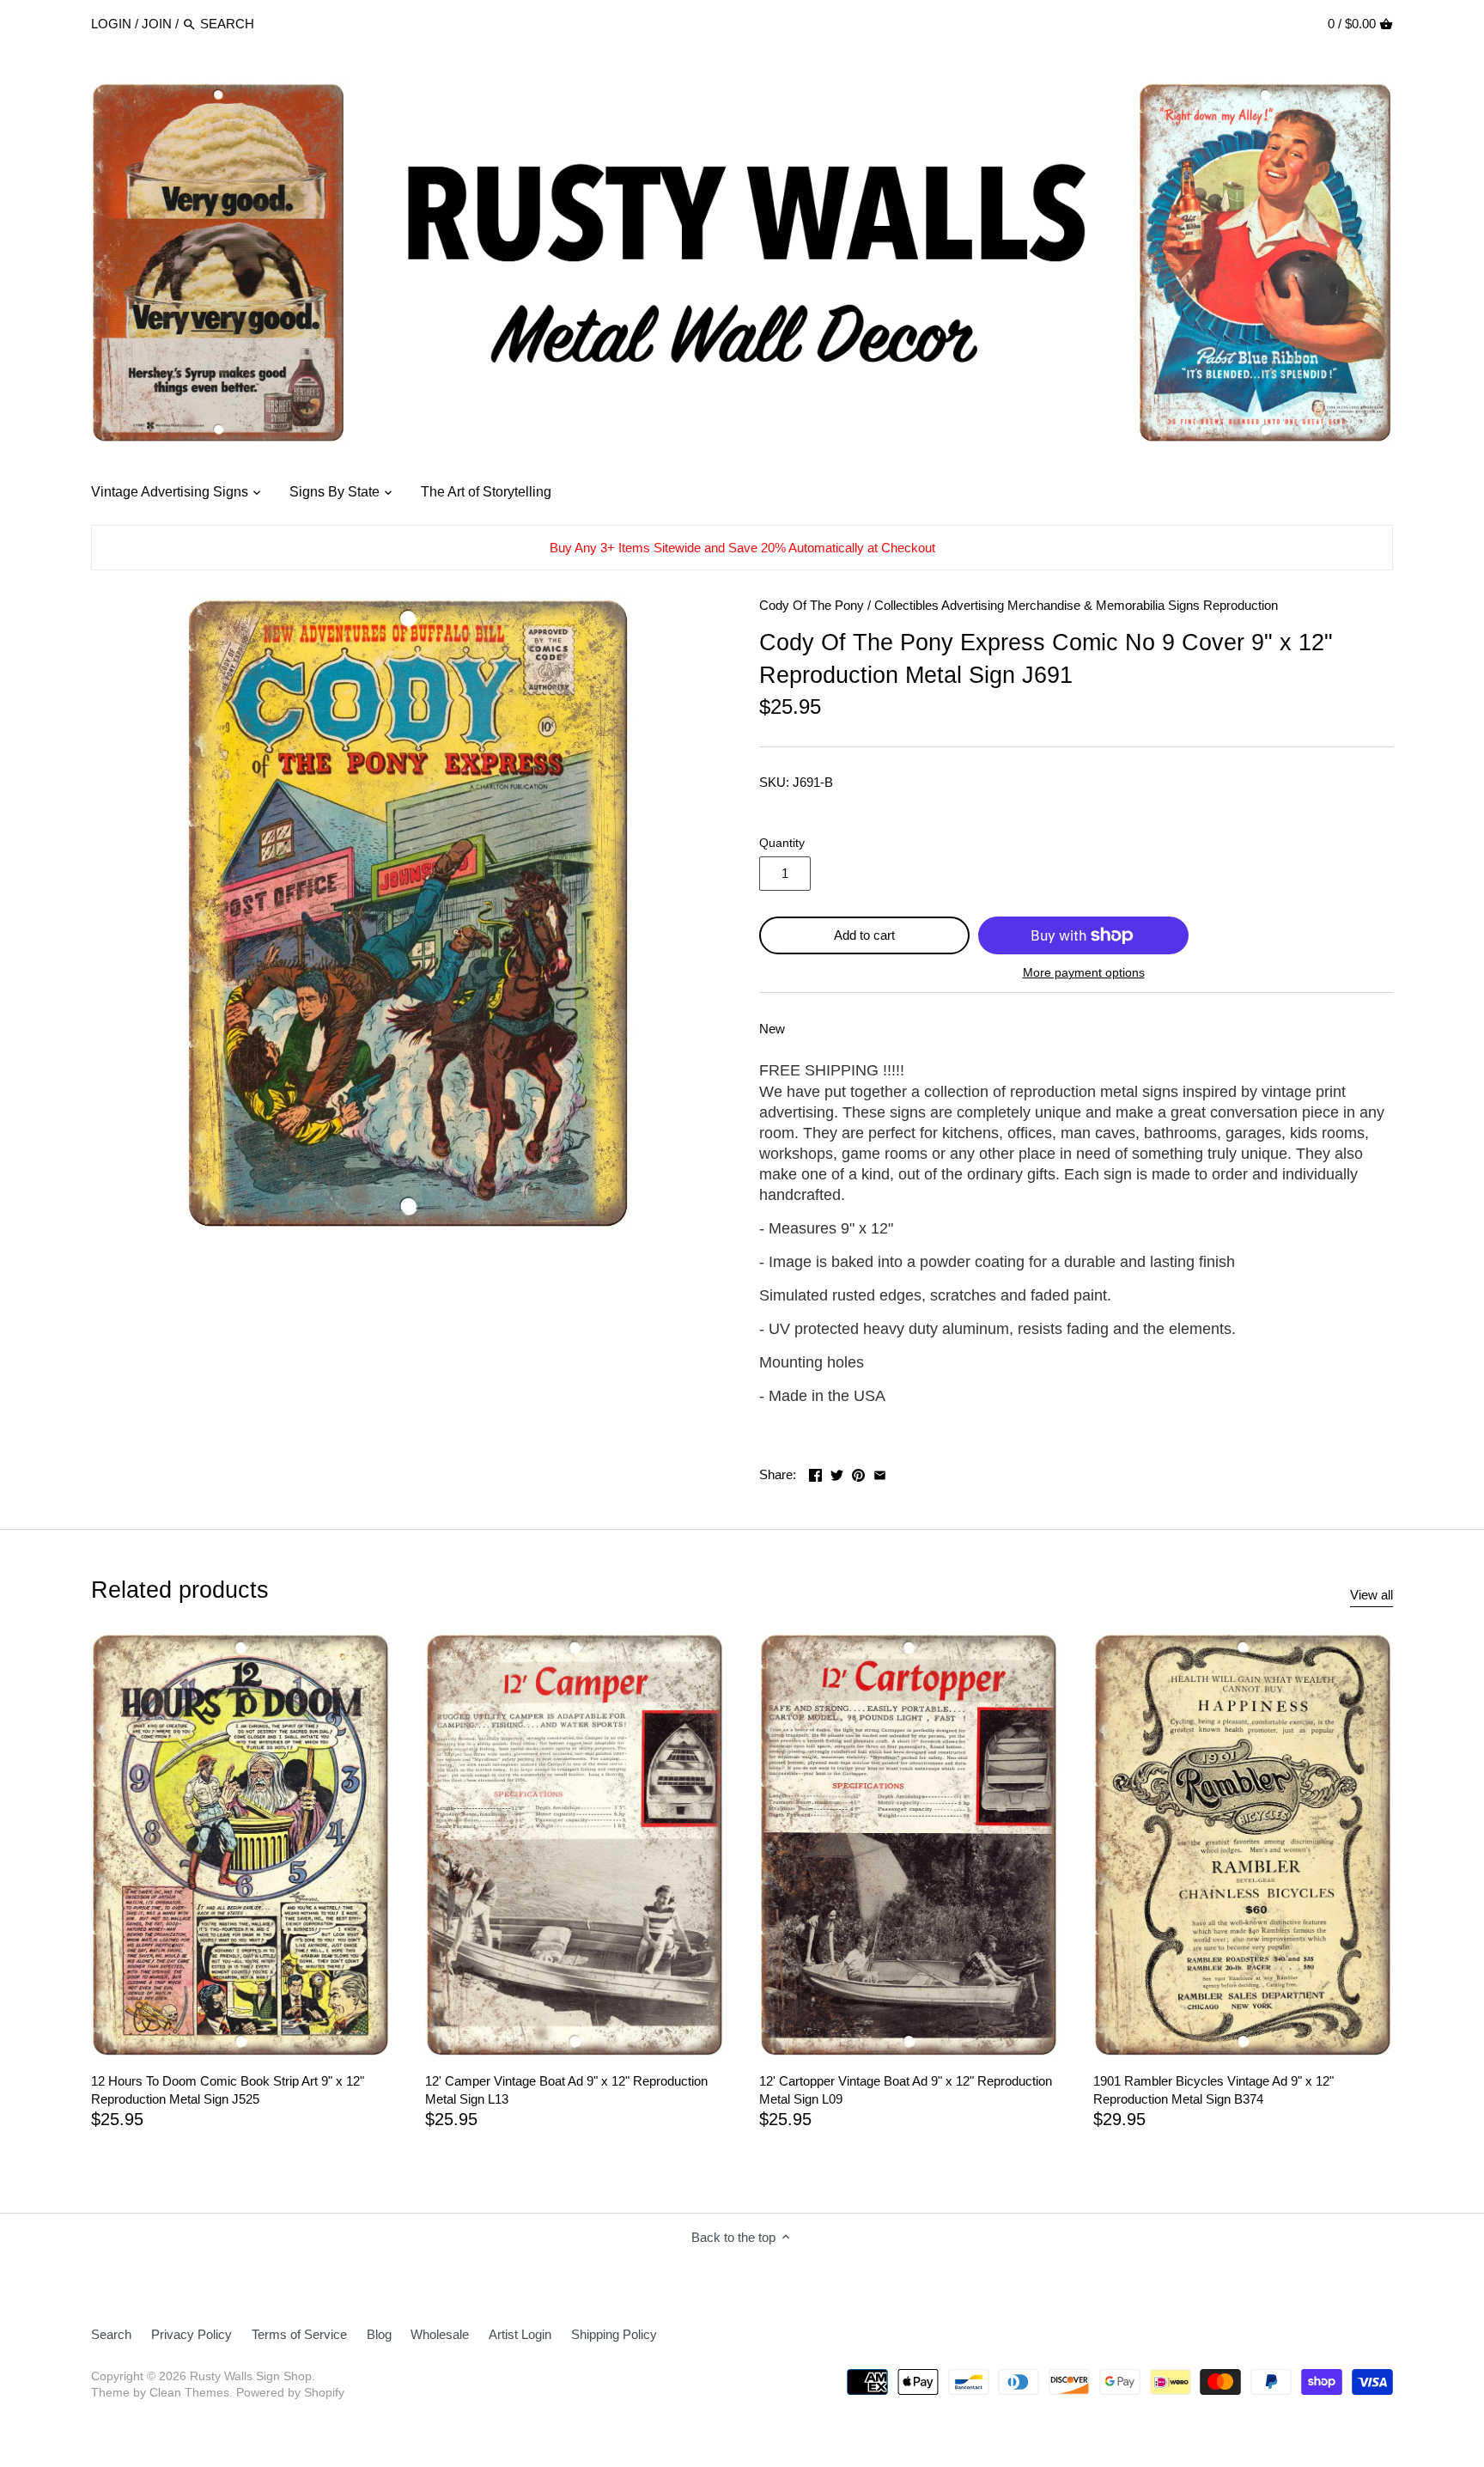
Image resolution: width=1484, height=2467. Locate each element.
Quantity (782, 843)
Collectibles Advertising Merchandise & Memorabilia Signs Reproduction (1076, 605)
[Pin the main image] (858, 1473)
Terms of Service (299, 2334)
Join (157, 24)
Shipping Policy (614, 2334)
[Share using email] (880, 1473)
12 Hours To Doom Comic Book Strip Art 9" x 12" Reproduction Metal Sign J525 (228, 2090)
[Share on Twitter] (837, 1473)
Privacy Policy (192, 2334)
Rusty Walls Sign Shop (251, 2376)
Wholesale (440, 2334)
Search (111, 2334)
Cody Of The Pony (812, 605)
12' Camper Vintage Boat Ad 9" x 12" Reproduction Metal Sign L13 (566, 2090)
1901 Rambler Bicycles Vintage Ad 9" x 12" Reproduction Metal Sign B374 (1213, 2090)
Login (111, 24)
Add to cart (864, 935)
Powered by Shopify (290, 2393)
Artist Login (520, 2334)
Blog (379, 2334)
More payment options (1084, 973)
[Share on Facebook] (815, 1473)
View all (1371, 1595)
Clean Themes (189, 2393)
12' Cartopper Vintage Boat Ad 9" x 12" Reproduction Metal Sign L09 (906, 2090)
